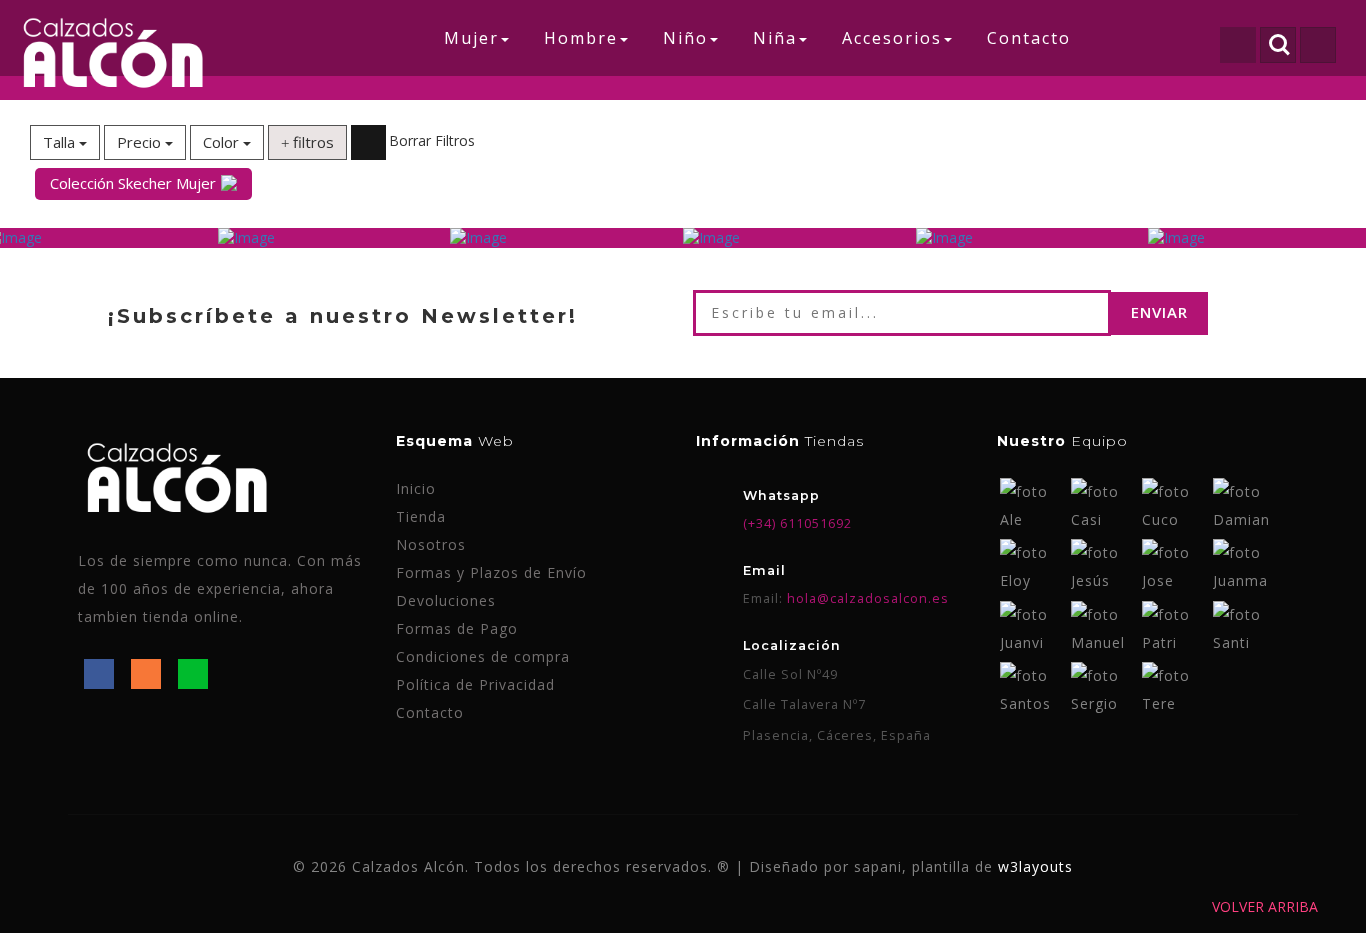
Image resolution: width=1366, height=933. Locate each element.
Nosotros (431, 544)
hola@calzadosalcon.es (866, 598)
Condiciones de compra (483, 656)
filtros (311, 142)
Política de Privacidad (475, 684)
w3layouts (1035, 866)
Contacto (1029, 38)
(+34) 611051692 (797, 523)
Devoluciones (446, 600)
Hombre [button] (581, 38)
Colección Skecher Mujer (133, 183)
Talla (61, 142)
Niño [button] (685, 38)
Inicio (416, 488)
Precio (141, 142)
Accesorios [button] (892, 38)
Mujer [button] (471, 38)
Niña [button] (775, 38)
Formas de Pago (457, 628)
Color (223, 142)
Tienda (421, 516)
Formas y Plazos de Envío (491, 572)
